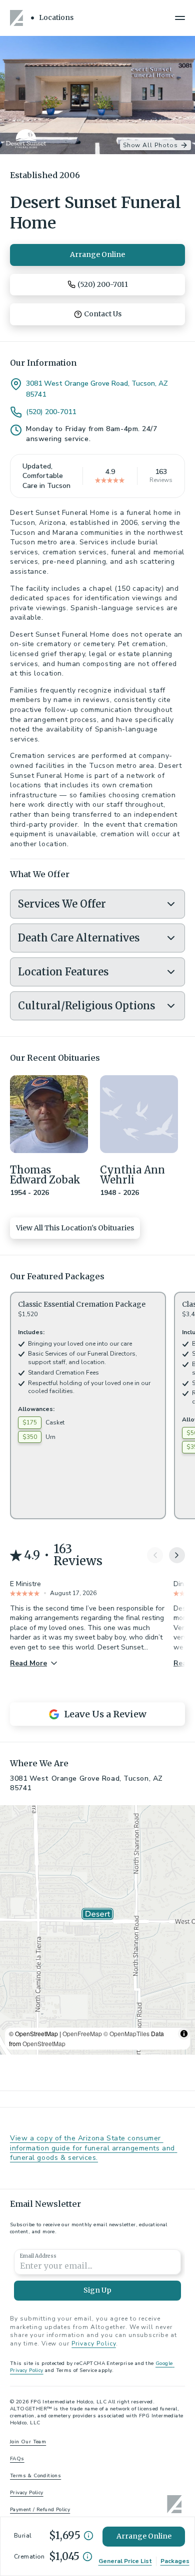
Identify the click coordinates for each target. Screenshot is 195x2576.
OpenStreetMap (44, 2043)
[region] (97, 1930)
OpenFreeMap (82, 2033)
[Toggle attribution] (184, 2034)
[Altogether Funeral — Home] (18, 18)
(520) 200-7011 (51, 412)
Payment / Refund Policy (40, 2510)
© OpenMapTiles (126, 2033)
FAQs (17, 2459)
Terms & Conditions (35, 2476)
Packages (175, 2561)
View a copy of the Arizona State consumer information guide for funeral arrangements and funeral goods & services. (93, 2148)
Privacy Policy (93, 2343)
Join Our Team (28, 2442)
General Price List (125, 2561)
